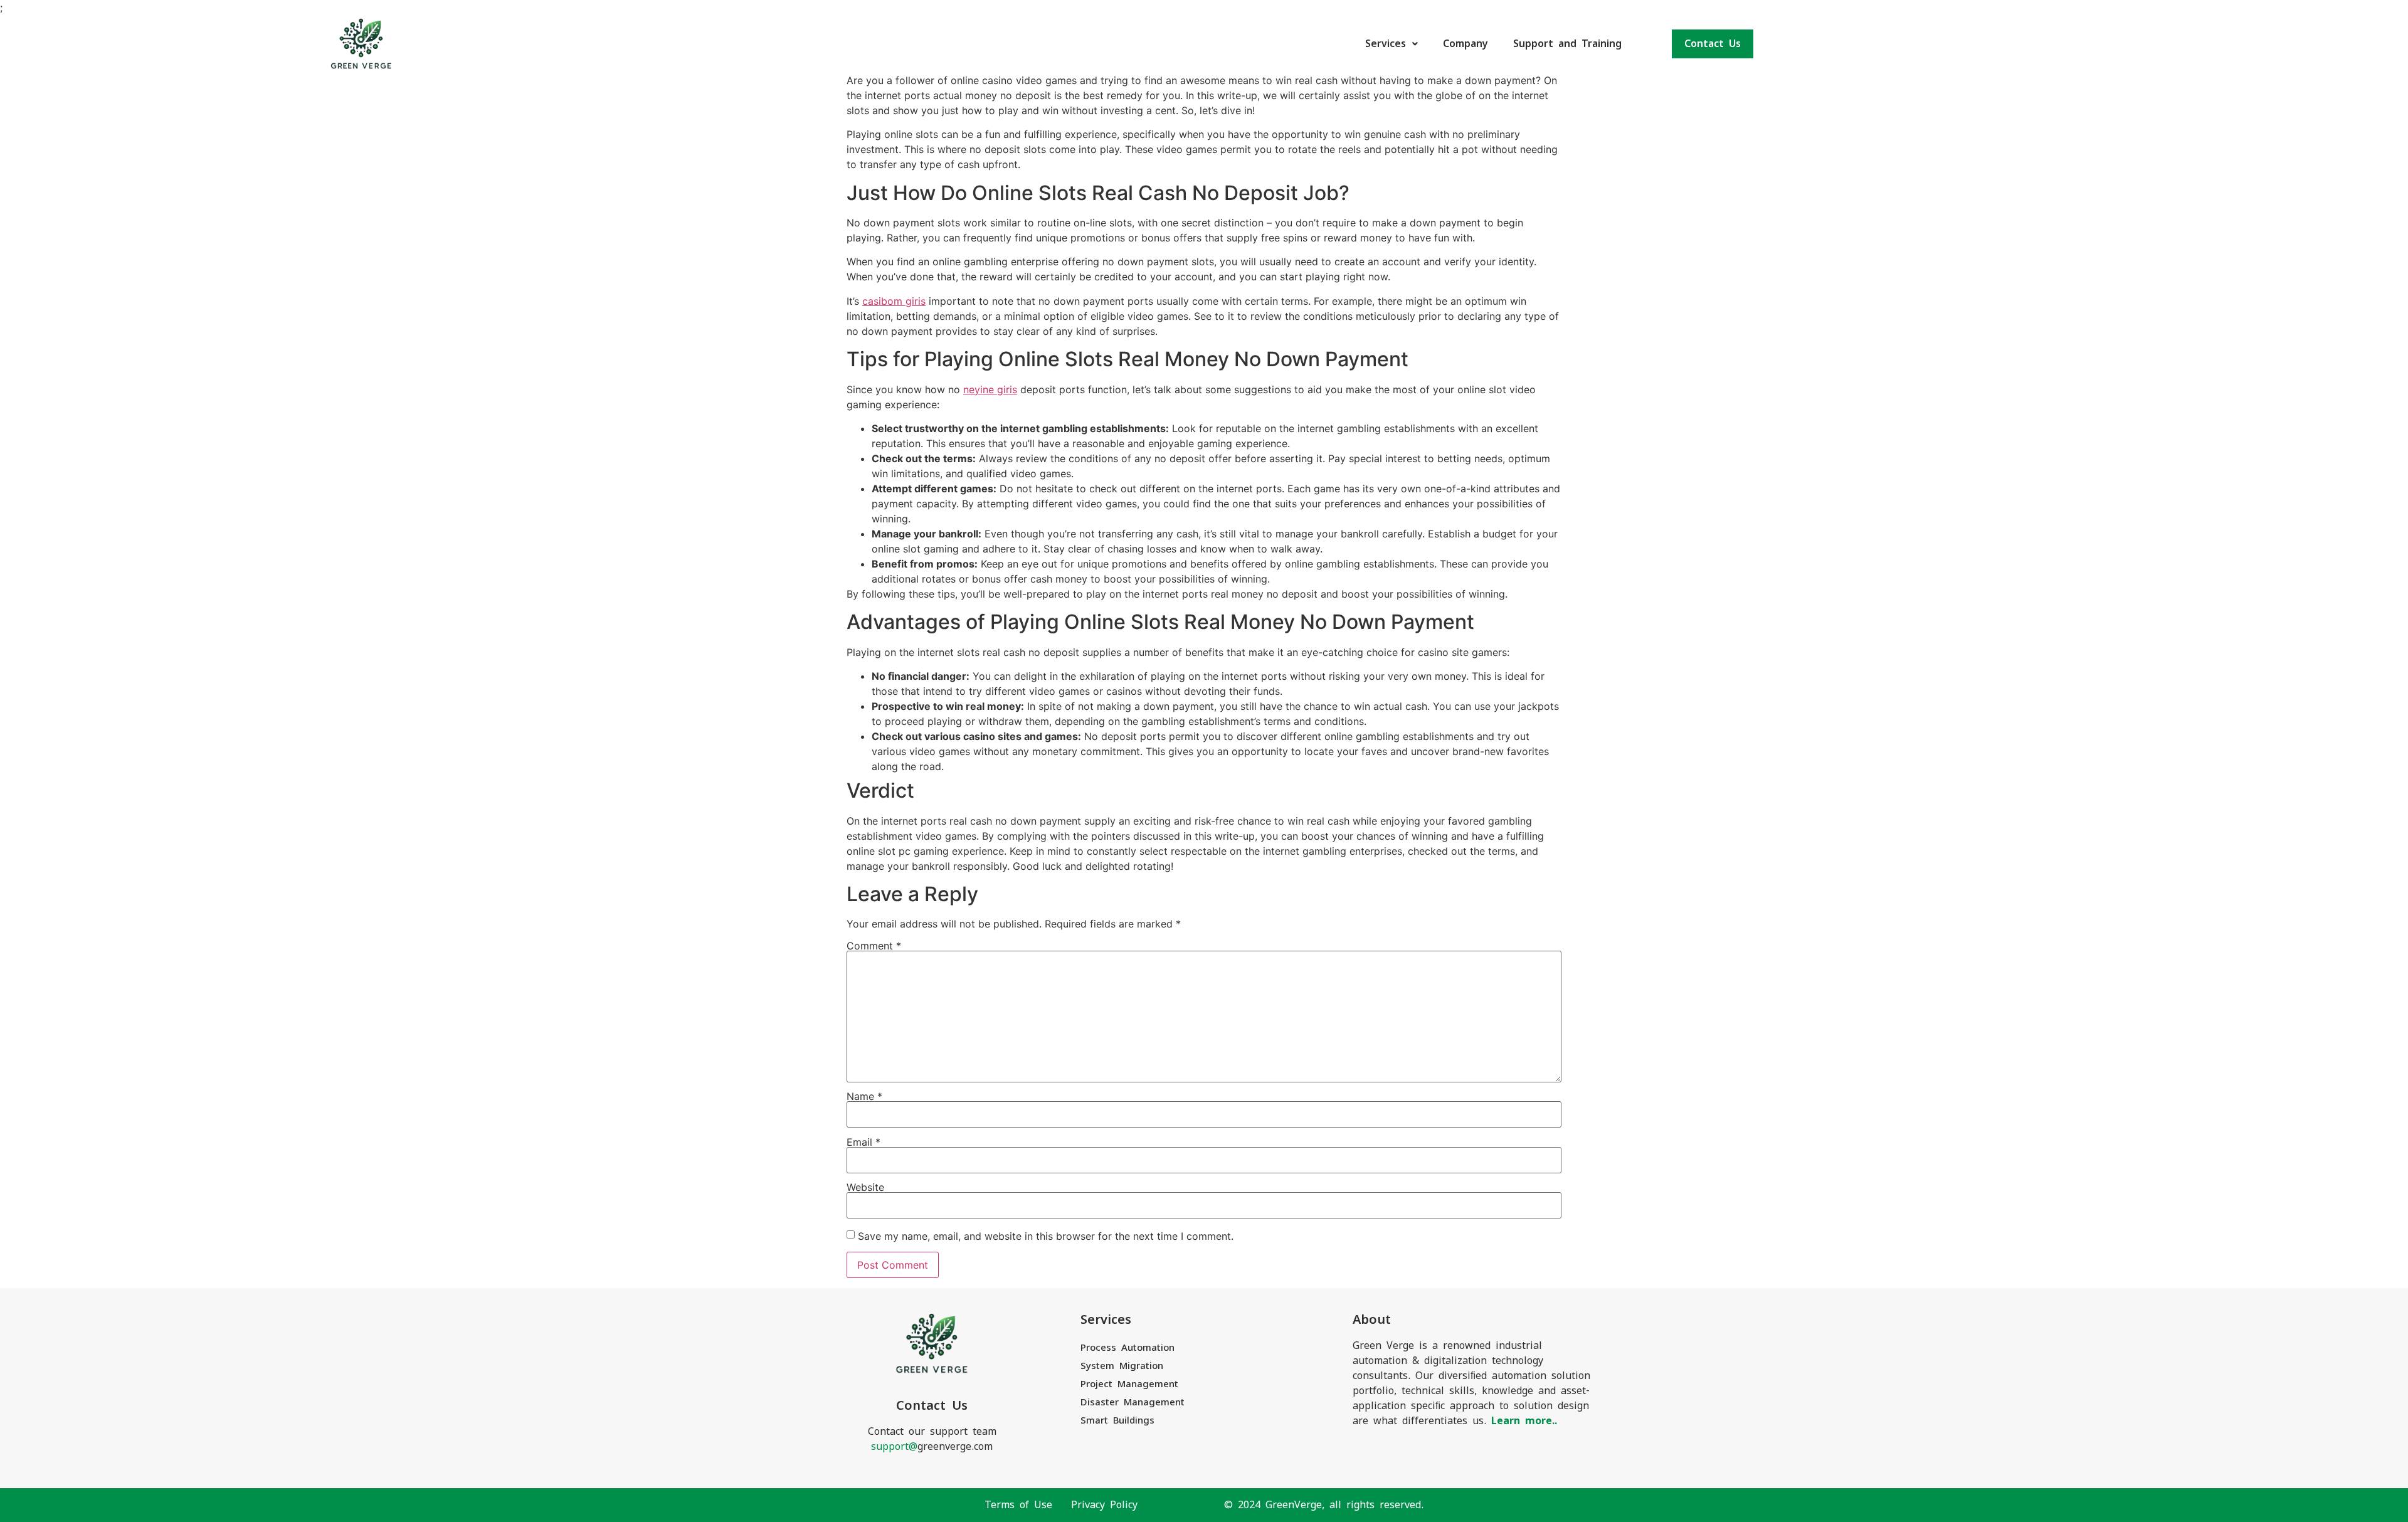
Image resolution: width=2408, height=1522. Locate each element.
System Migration (1122, 1366)
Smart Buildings (1117, 1420)
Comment (874, 946)
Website (865, 1187)
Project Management (1129, 1384)
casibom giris (894, 301)
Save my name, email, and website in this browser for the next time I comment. (1046, 1236)
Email (863, 1142)
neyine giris (990, 389)
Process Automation (1127, 1347)
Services (1386, 44)
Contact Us (1713, 44)
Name (864, 1096)
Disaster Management (1133, 1402)
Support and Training (1567, 44)
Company (1465, 44)
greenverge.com (932, 1446)
